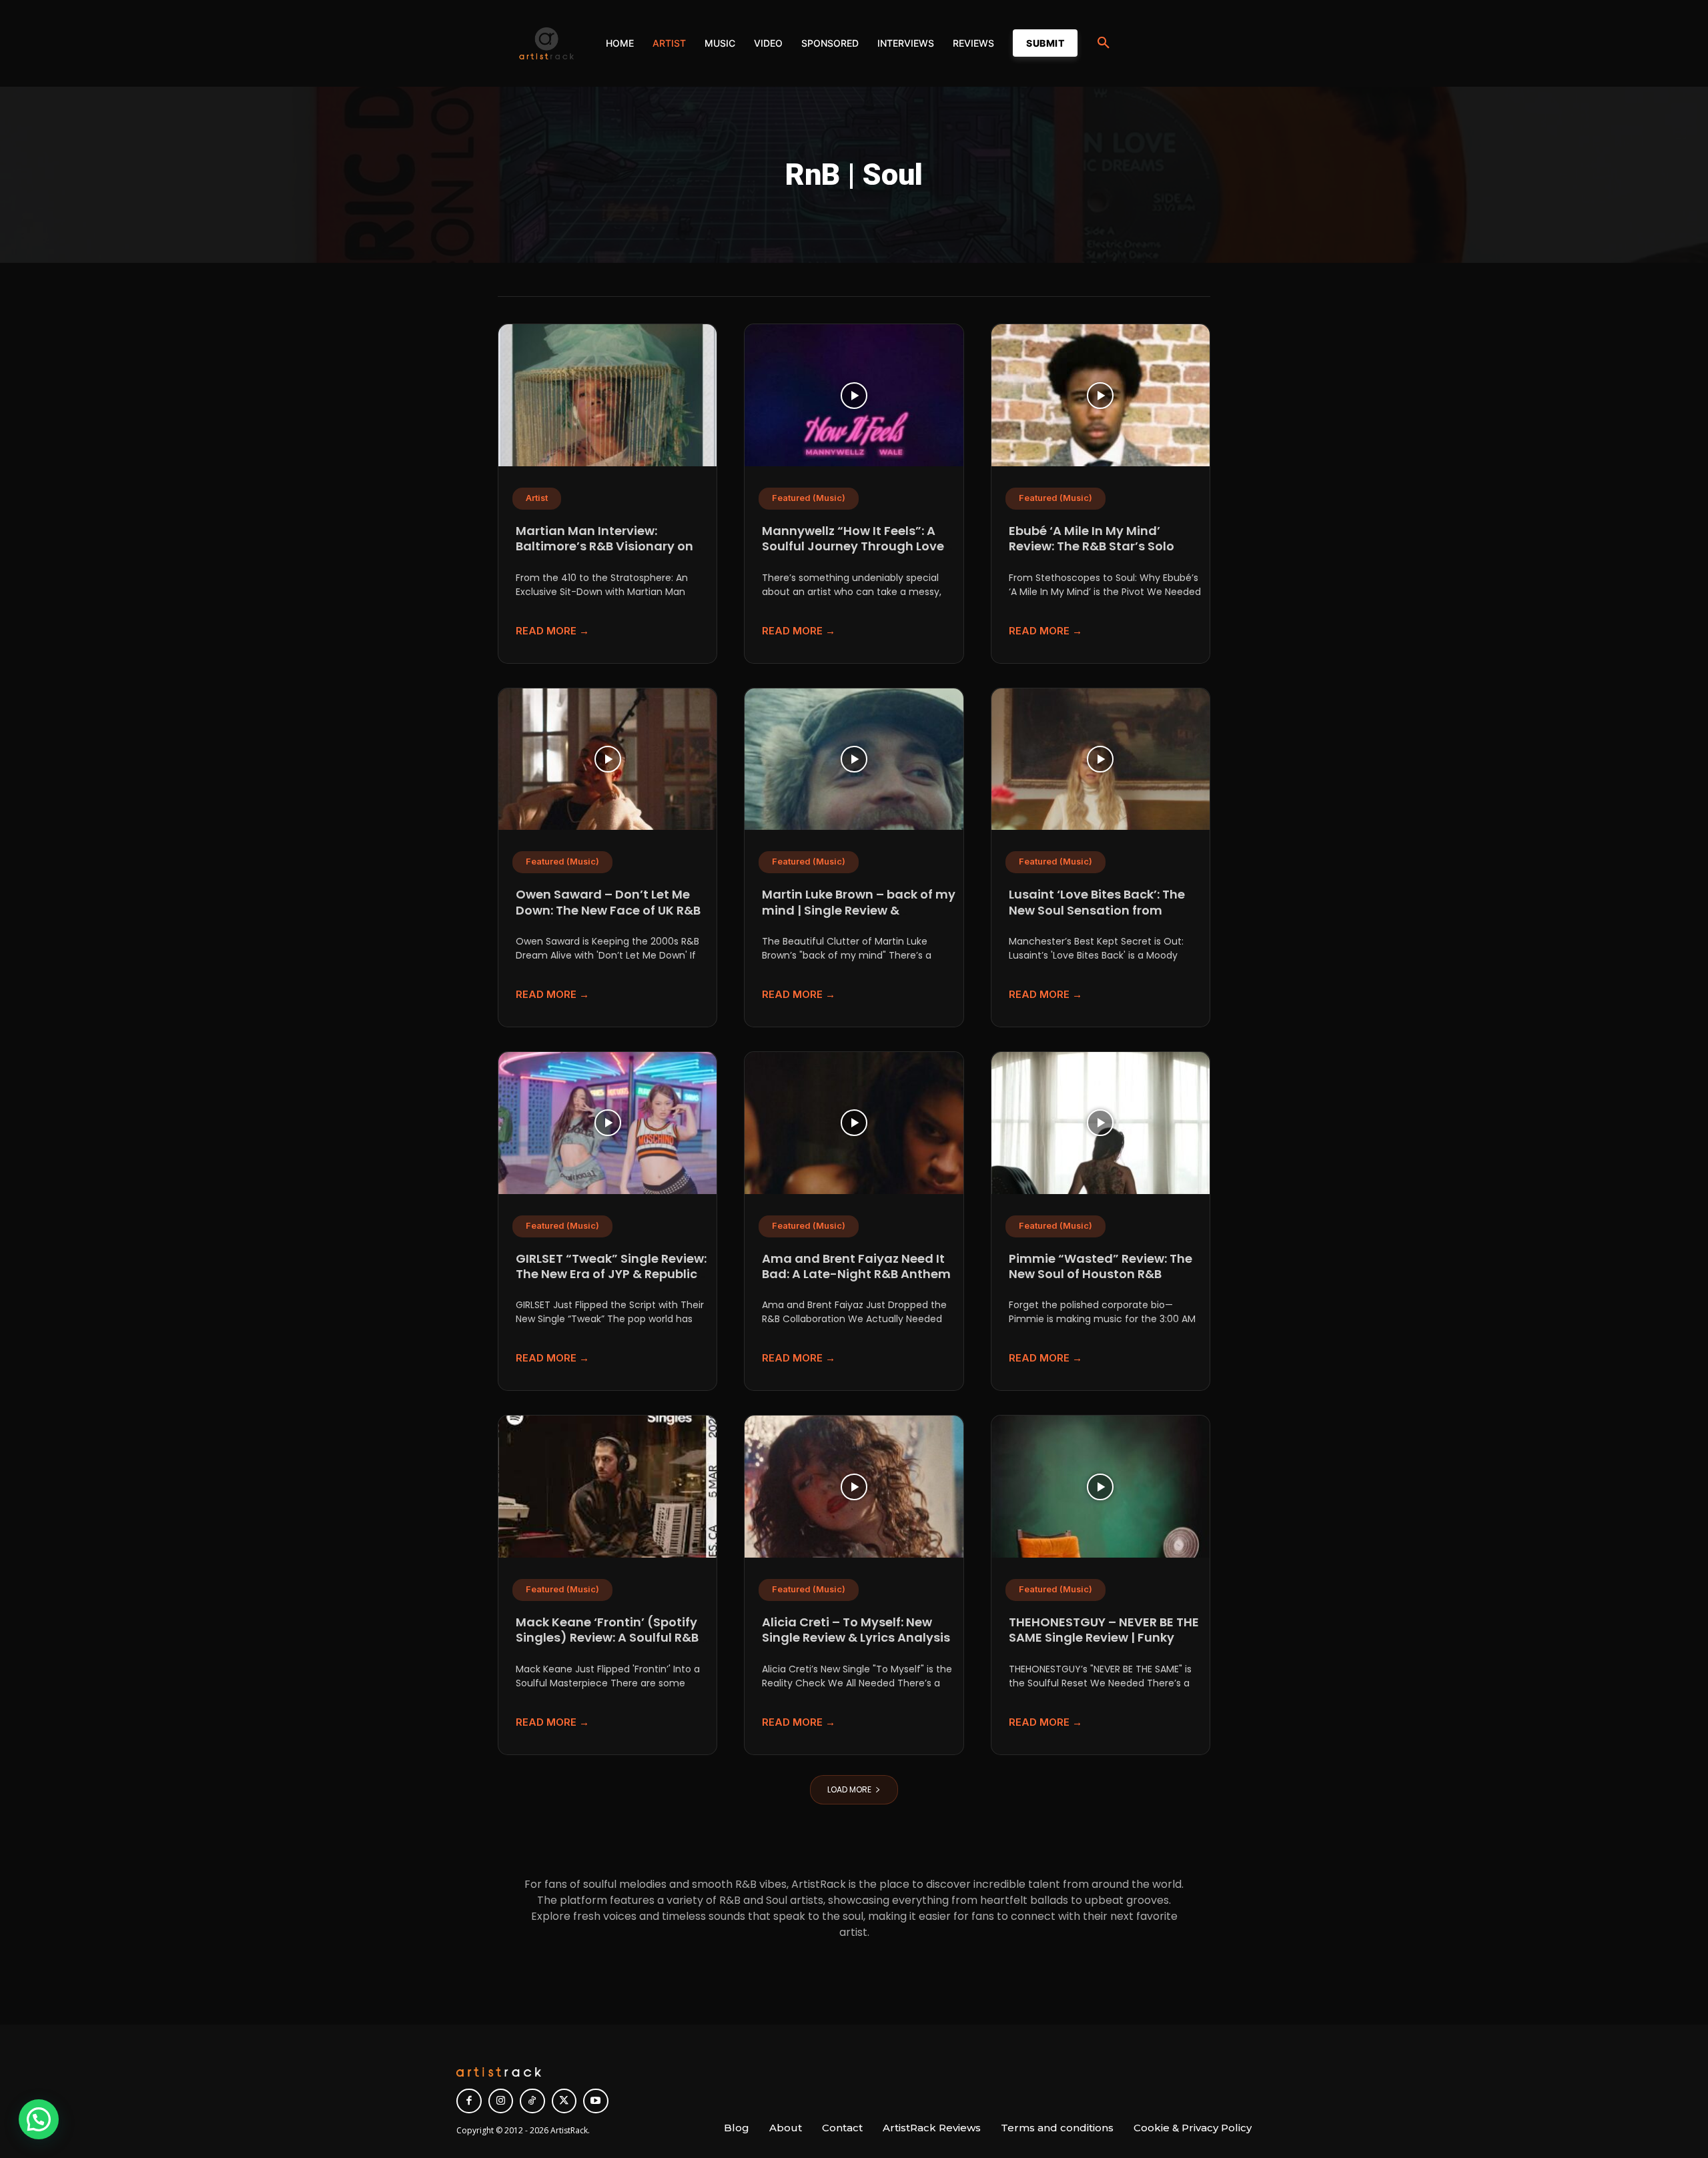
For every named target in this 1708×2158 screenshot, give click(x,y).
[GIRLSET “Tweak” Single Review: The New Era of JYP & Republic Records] (607, 1123)
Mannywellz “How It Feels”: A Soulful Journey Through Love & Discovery (853, 546)
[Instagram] (501, 2101)
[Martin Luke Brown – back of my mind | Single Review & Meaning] (854, 759)
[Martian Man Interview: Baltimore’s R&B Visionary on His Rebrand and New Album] (607, 395)
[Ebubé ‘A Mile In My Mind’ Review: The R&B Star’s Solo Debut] (1101, 395)
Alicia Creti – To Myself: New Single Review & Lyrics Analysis (856, 1630)
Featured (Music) (809, 498)
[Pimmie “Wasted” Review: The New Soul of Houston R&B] (1101, 1123)
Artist (537, 498)
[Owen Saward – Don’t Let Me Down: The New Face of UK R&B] (607, 759)
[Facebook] (469, 2101)
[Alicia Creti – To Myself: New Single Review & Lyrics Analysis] (854, 1487)
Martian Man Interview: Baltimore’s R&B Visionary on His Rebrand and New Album (604, 546)
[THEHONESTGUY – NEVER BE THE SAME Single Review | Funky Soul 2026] (1101, 1487)
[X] (564, 2101)
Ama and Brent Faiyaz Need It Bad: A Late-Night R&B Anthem (856, 1266)
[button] (1104, 43)
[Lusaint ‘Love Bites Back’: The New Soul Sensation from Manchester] (1101, 759)
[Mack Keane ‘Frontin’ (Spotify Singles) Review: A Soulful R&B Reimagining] (607, 1487)
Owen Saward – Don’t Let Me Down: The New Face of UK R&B (608, 902)
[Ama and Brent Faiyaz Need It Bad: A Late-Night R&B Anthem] (854, 1123)
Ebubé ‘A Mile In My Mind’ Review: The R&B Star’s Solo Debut (1092, 546)
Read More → (552, 631)
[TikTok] (532, 2101)
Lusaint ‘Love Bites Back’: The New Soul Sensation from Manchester (1097, 910)
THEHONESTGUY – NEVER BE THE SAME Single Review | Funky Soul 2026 (1104, 1638)
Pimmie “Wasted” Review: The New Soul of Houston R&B (1101, 1266)
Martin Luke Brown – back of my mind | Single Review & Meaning (859, 910)
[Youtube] (596, 2101)
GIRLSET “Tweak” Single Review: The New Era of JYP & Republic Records (611, 1274)
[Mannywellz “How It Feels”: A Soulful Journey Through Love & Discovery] (854, 395)
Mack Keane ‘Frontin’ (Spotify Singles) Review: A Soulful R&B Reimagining (607, 1638)
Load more (849, 1789)
